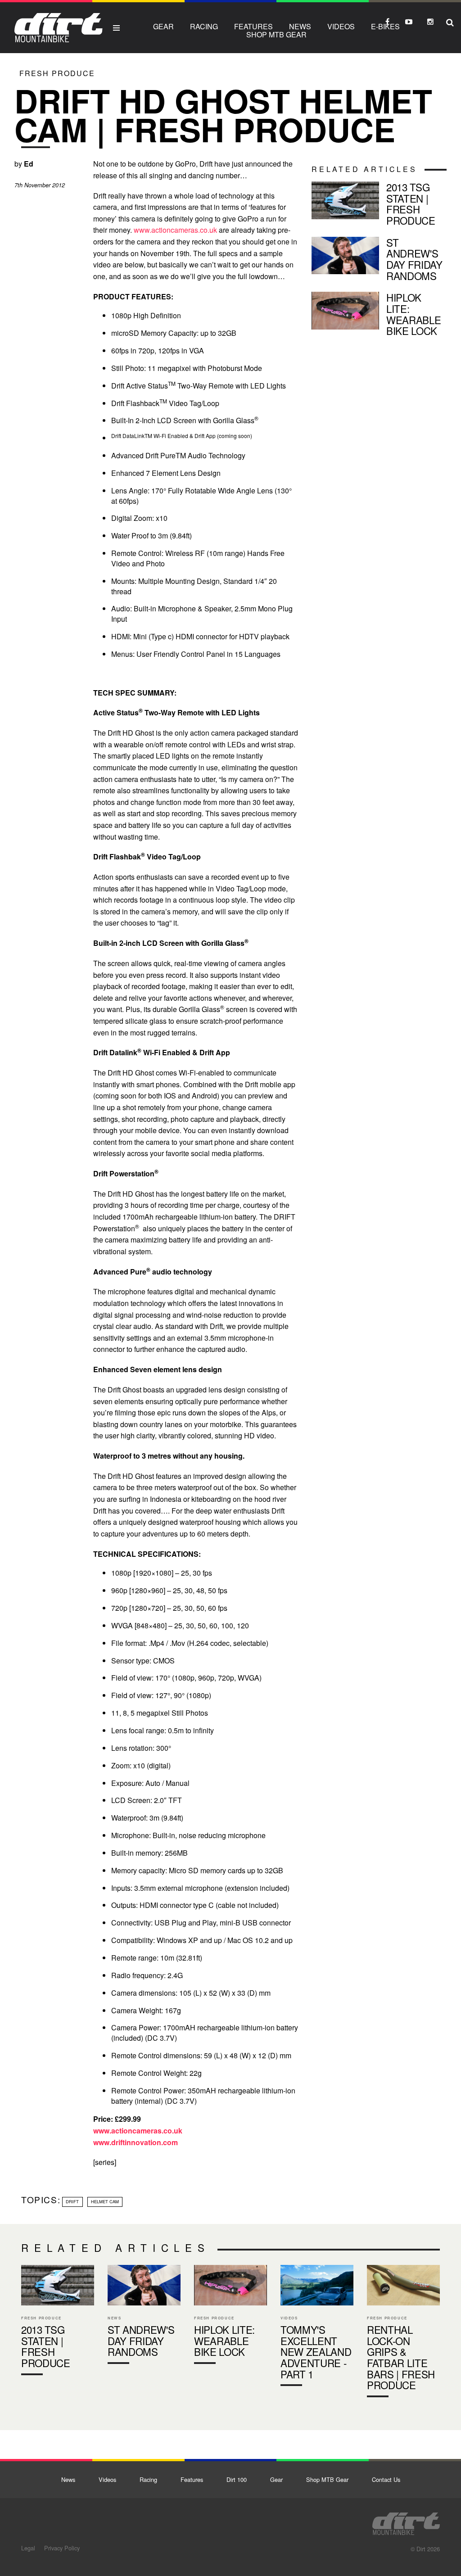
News (300, 26)
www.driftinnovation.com (136, 2142)
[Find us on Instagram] (430, 22)
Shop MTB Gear (276, 34)
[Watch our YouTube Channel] (409, 22)
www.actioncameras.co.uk (175, 230)
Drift (72, 2201)
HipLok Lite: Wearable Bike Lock (379, 316)
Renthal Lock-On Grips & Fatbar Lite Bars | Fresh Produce (403, 2333)
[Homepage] (406, 2521)
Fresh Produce (57, 73)
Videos (341, 26)
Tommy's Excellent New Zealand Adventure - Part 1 (317, 2327)
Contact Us (386, 2479)
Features (253, 26)
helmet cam (105, 2201)
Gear (163, 26)
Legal (28, 2548)
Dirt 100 (237, 2479)
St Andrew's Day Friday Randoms (379, 261)
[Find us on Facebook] (387, 22)
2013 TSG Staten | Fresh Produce (379, 206)
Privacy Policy (62, 2548)
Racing (204, 26)
